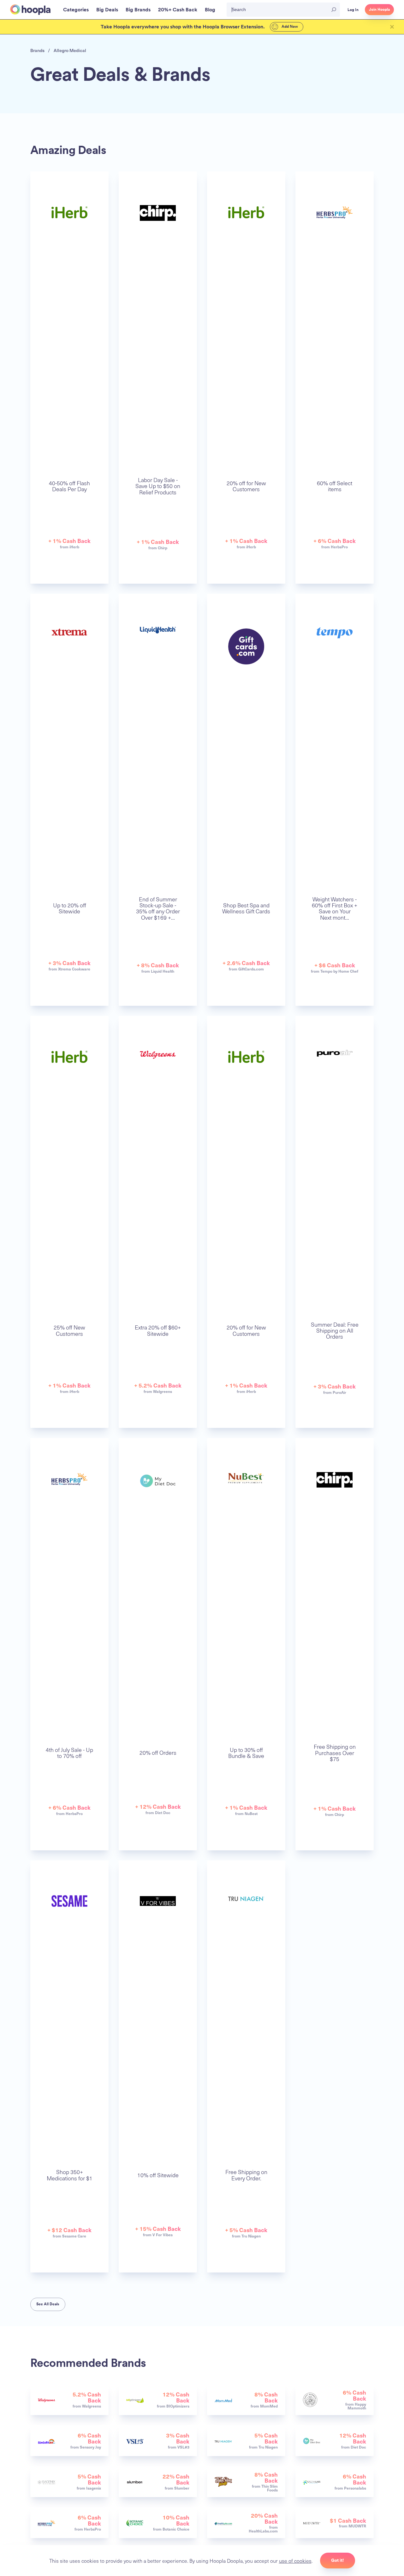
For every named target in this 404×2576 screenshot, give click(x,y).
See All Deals (48, 2304)
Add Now (289, 27)
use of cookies (295, 2561)
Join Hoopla (379, 9)
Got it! (338, 2560)
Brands (37, 50)
